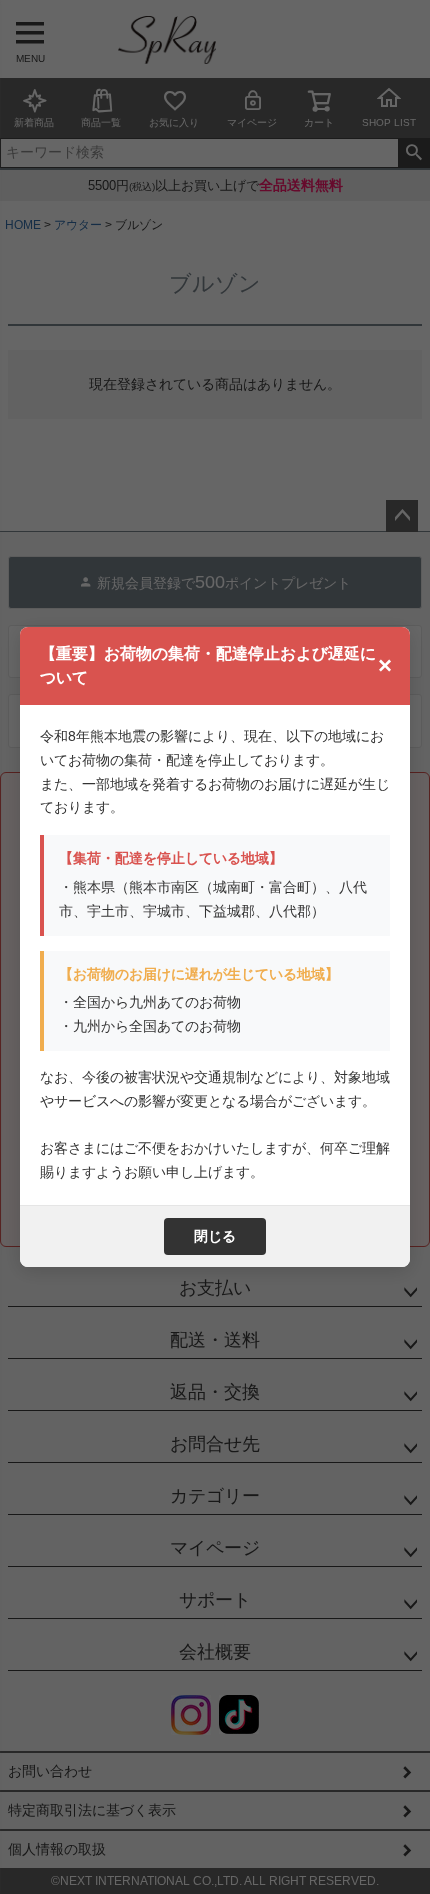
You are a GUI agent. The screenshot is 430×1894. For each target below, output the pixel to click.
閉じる (215, 1236)
